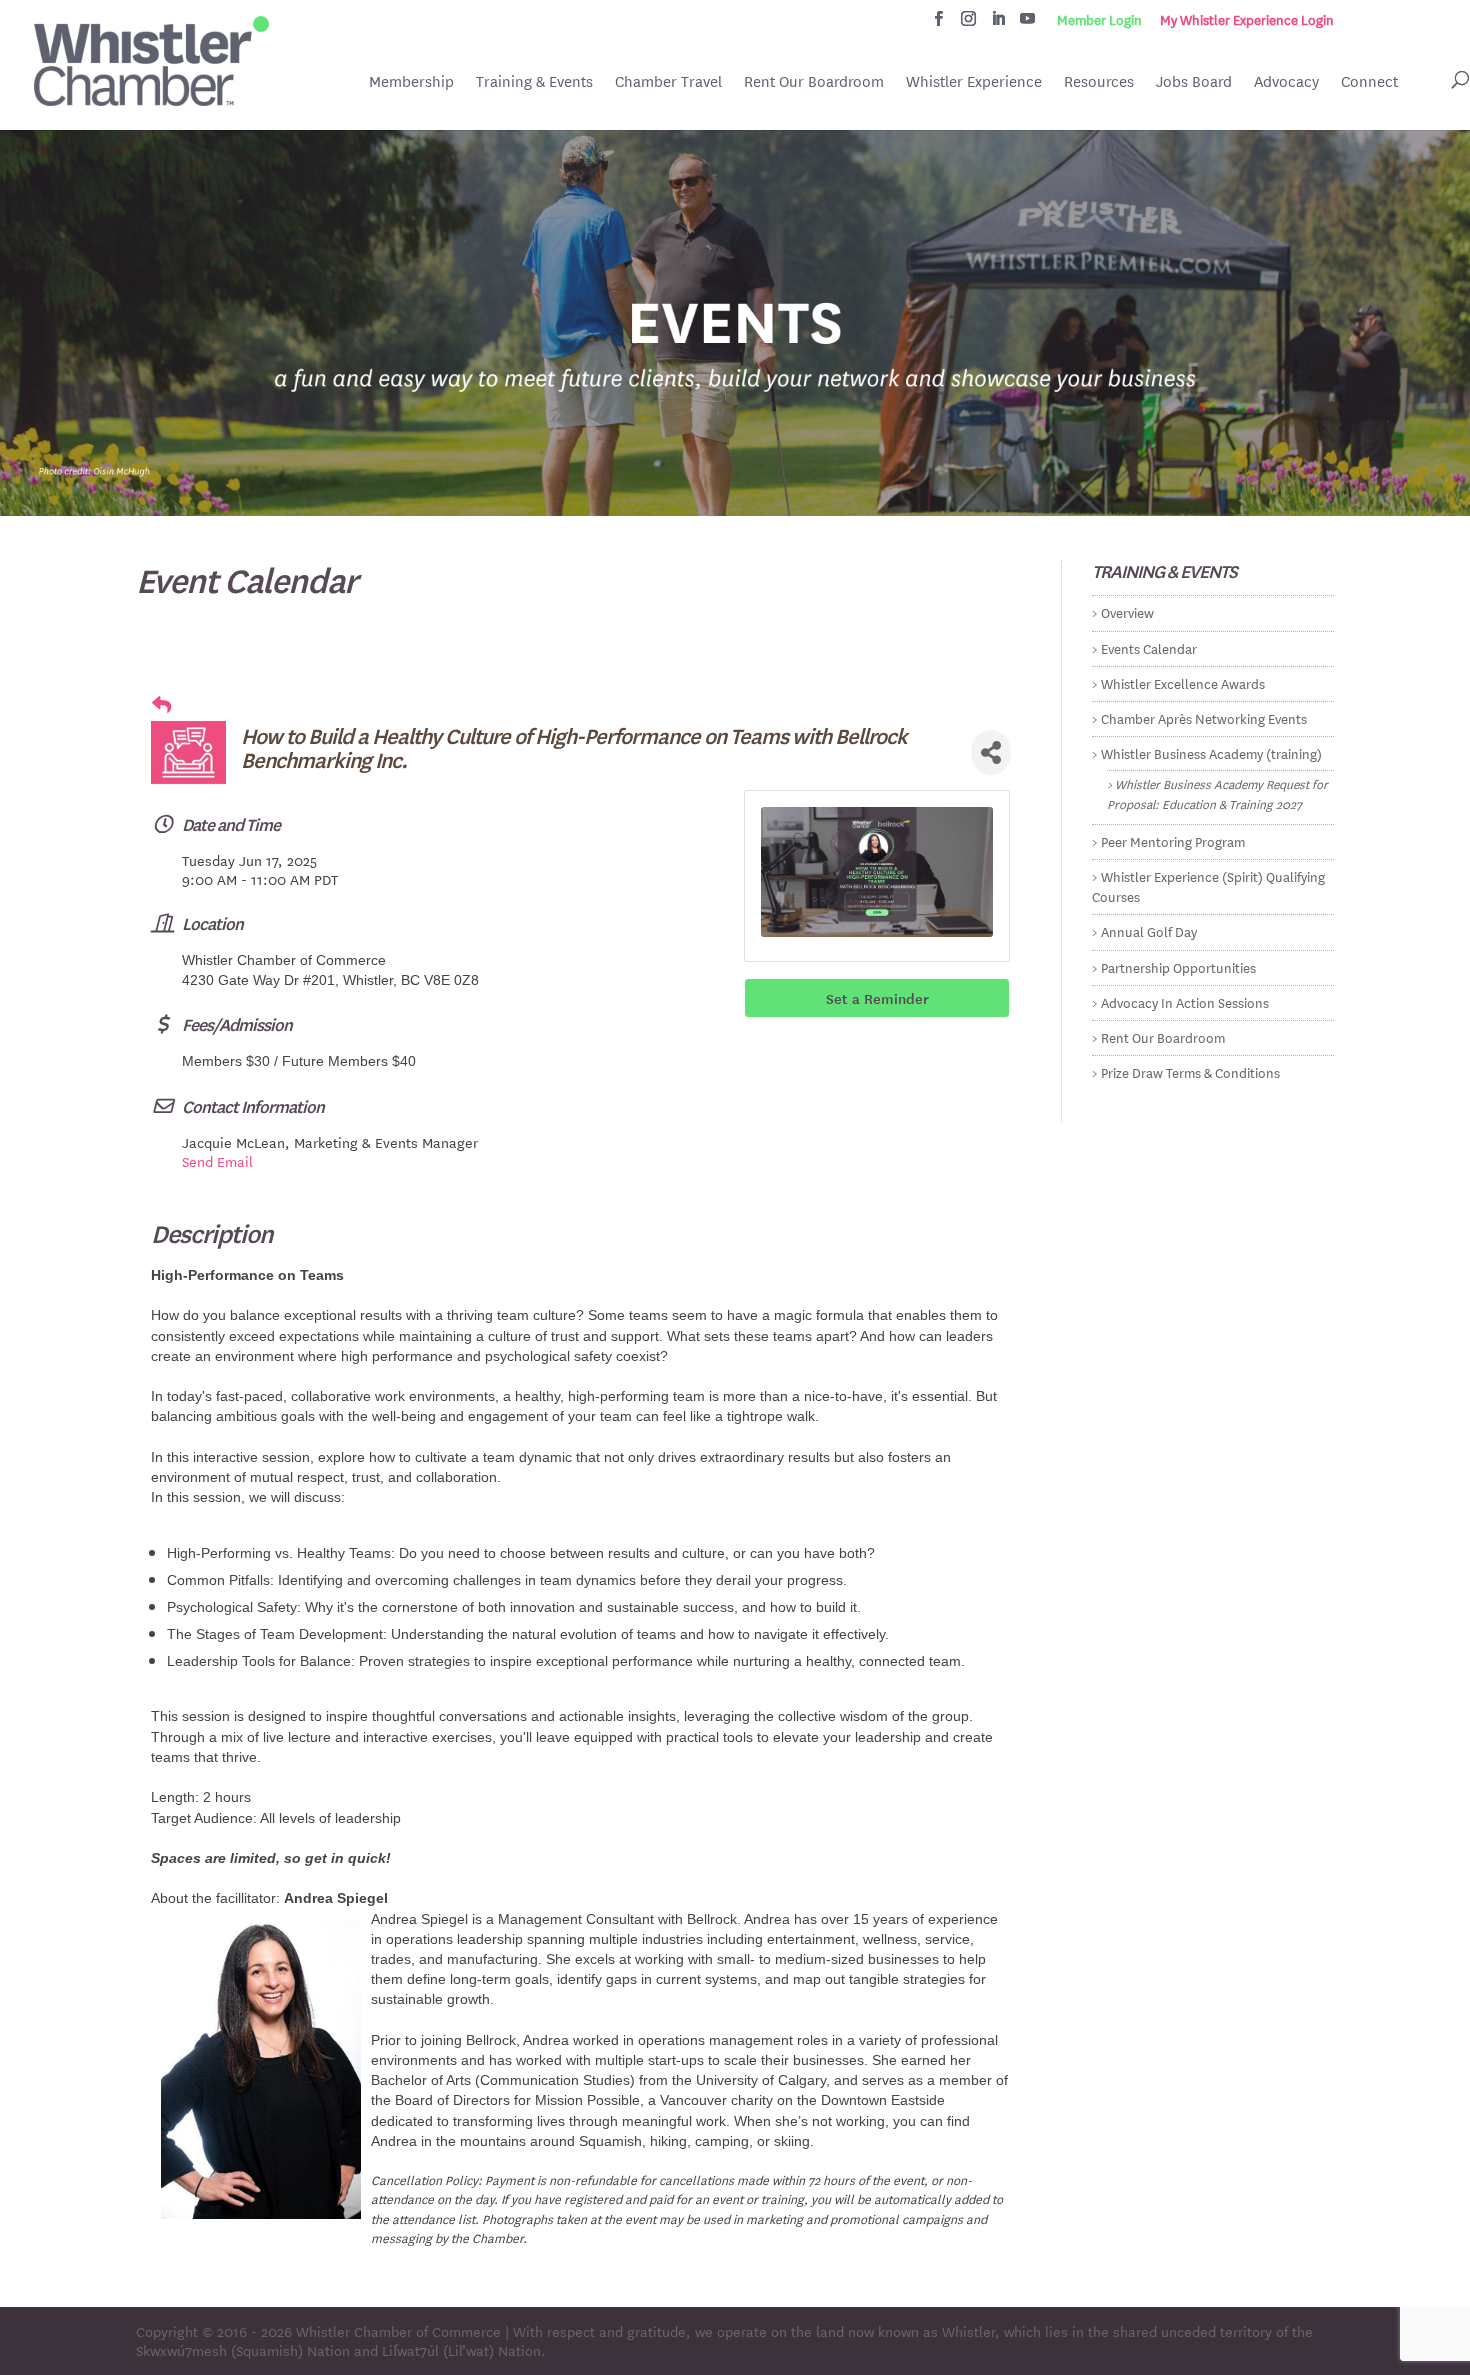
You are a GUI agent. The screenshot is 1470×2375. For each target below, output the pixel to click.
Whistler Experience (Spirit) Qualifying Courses (1208, 885)
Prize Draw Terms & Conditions (1190, 1071)
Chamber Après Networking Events (1204, 717)
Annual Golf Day (1149, 930)
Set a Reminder (877, 998)
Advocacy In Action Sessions (1185, 1001)
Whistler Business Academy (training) (1211, 752)
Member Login (1099, 20)
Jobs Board (1194, 83)
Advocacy (1286, 81)
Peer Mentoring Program (1173, 840)
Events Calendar (1149, 647)
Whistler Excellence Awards (1183, 682)
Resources (1099, 81)
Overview (1127, 611)
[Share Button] (990, 752)
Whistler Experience (974, 81)
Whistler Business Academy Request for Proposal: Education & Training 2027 (1217, 792)
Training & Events (534, 81)
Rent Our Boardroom (814, 83)
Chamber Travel (668, 83)
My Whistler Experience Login (1247, 20)
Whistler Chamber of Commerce (398, 2331)
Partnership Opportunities (1178, 966)
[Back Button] (161, 704)
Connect (1369, 81)
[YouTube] (1027, 24)
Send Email (217, 1161)
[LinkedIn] (998, 24)
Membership (411, 81)
